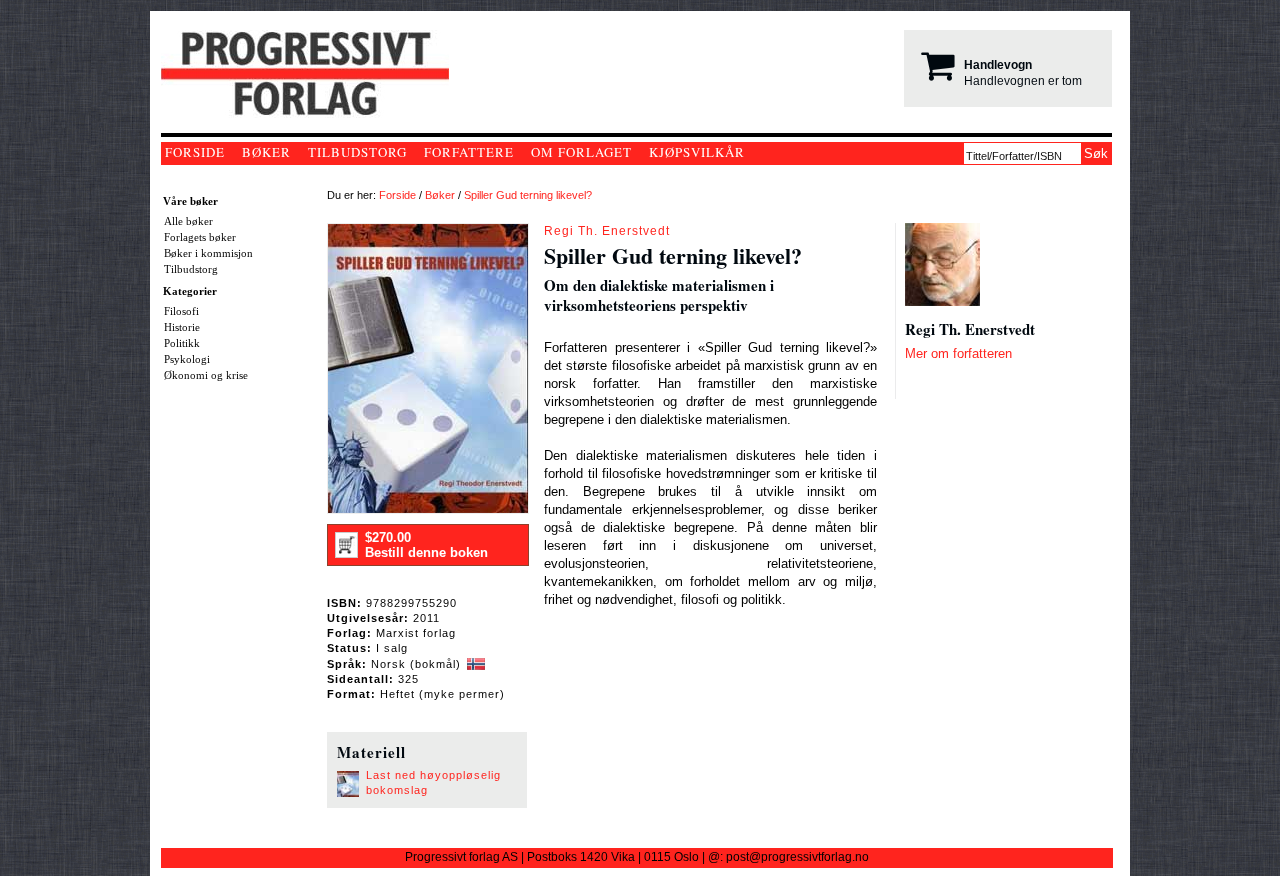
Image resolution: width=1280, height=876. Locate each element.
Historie (182, 327)
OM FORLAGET (581, 152)
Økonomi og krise (206, 375)
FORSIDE (195, 152)
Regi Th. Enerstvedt (607, 231)
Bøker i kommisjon (208, 253)
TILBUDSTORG (357, 152)
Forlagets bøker (200, 237)
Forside (397, 195)
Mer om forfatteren (958, 353)
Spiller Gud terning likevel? (528, 195)
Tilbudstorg (191, 269)
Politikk (182, 343)
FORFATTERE (469, 152)
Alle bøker (188, 221)
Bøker (440, 195)
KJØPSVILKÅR (697, 152)
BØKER (266, 152)
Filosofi (181, 311)
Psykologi (187, 359)
